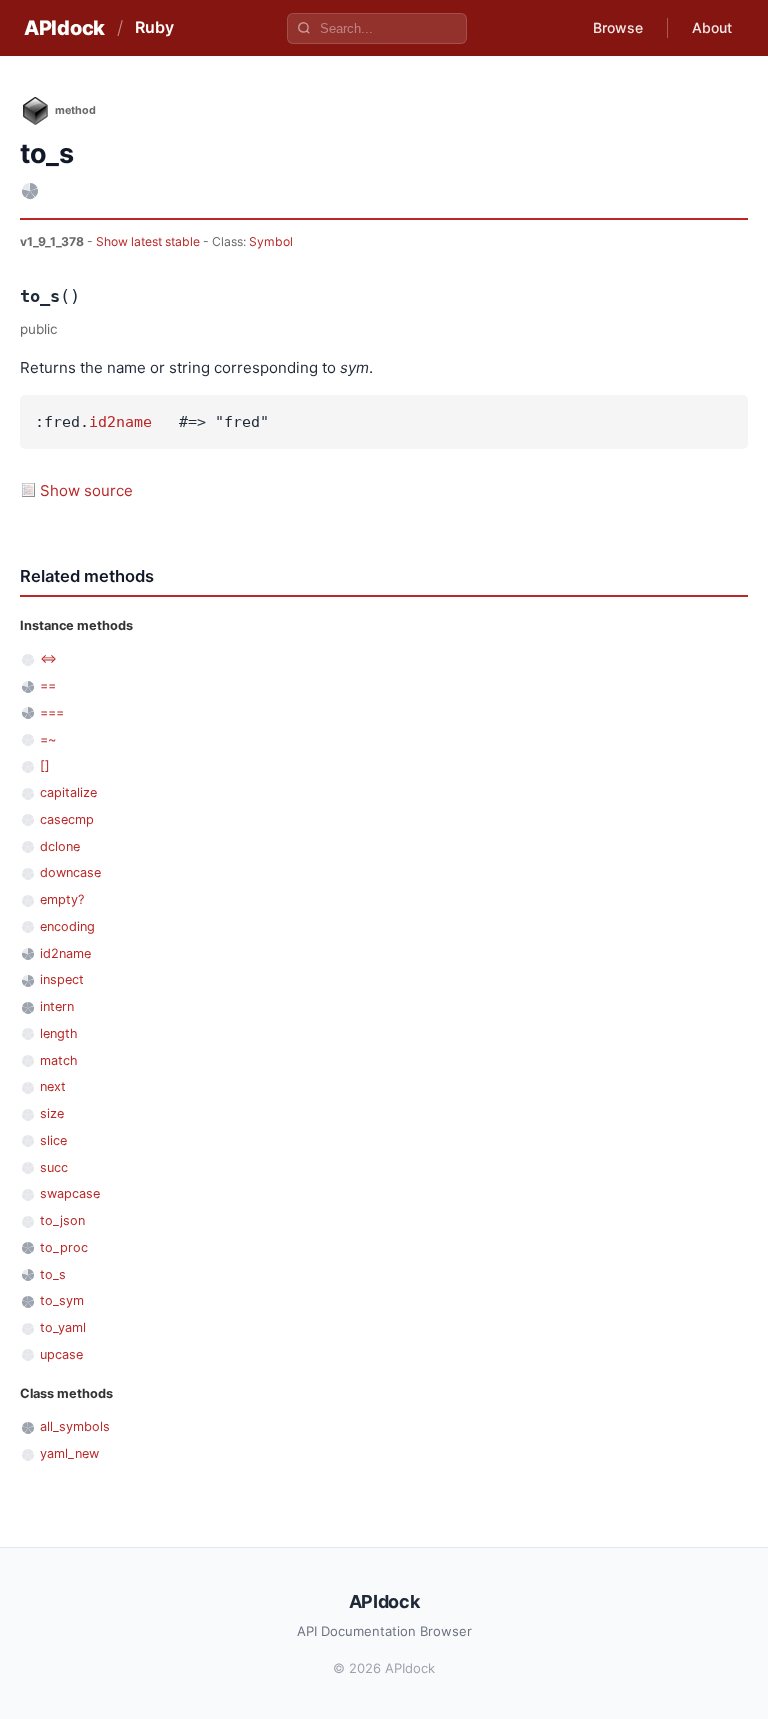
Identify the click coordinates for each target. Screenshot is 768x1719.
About (712, 27)
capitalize (68, 792)
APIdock (64, 28)
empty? (62, 899)
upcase (61, 1354)
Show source (86, 490)
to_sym (62, 1300)
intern (57, 1006)
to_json (62, 1220)
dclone (60, 846)
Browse (618, 27)
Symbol (271, 241)
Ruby (154, 27)
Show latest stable (149, 241)
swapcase (70, 1193)
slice (53, 1140)
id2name (120, 422)
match (59, 1060)
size (52, 1113)
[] (45, 765)
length (59, 1033)
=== (52, 712)
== (48, 685)
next (53, 1086)
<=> (48, 658)
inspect (62, 979)
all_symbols (75, 1426)
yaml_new (69, 1453)
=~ (48, 739)
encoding (67, 926)
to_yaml (63, 1327)
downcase (70, 872)
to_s (53, 1274)
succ (54, 1167)
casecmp (67, 819)
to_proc (64, 1247)
